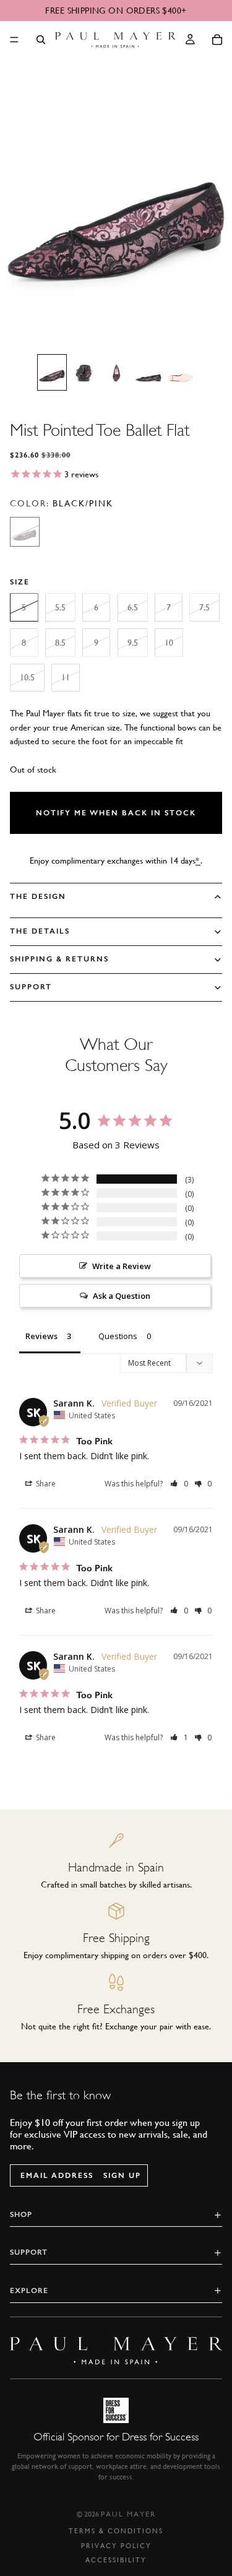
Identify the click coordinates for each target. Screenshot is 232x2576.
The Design (38, 896)
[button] (180, 1484)
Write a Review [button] (122, 1266)
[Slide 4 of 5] (148, 372)
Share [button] (45, 1484)
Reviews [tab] (41, 1336)
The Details (40, 931)
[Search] (41, 40)
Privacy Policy (116, 2546)
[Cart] (217, 40)
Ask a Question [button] (122, 1296)
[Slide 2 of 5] (84, 372)
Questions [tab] (118, 1336)
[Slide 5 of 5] (181, 372)
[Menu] (14, 40)
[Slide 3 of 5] (116, 372)
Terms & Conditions (116, 2531)
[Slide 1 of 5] (52, 372)
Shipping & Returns (59, 959)
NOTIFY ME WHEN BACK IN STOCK (116, 813)
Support (31, 987)
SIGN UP (122, 2175)
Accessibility (116, 2560)
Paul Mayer (128, 2514)
